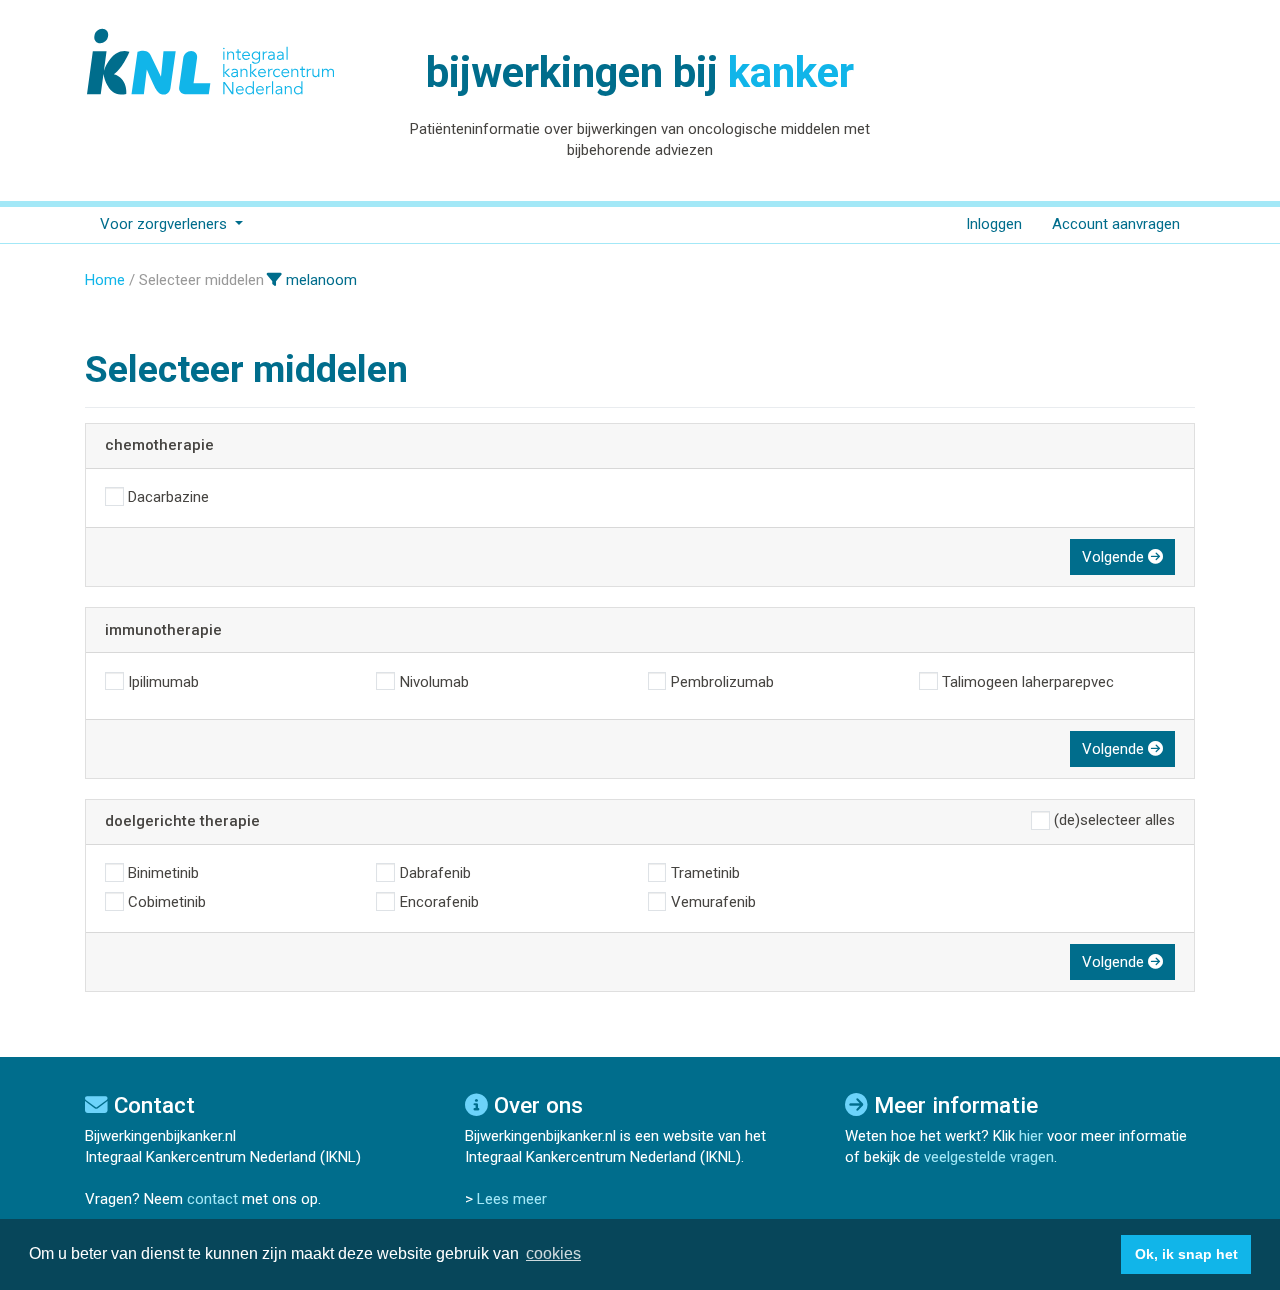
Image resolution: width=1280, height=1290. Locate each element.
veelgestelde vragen (989, 1157)
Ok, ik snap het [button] (1186, 1254)
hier (1031, 1136)
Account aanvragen (1116, 224)
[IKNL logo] (212, 62)
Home (105, 280)
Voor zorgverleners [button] (165, 224)
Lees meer (512, 1199)
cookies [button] (553, 1253)
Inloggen (994, 224)
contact (212, 1199)
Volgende (1115, 557)
